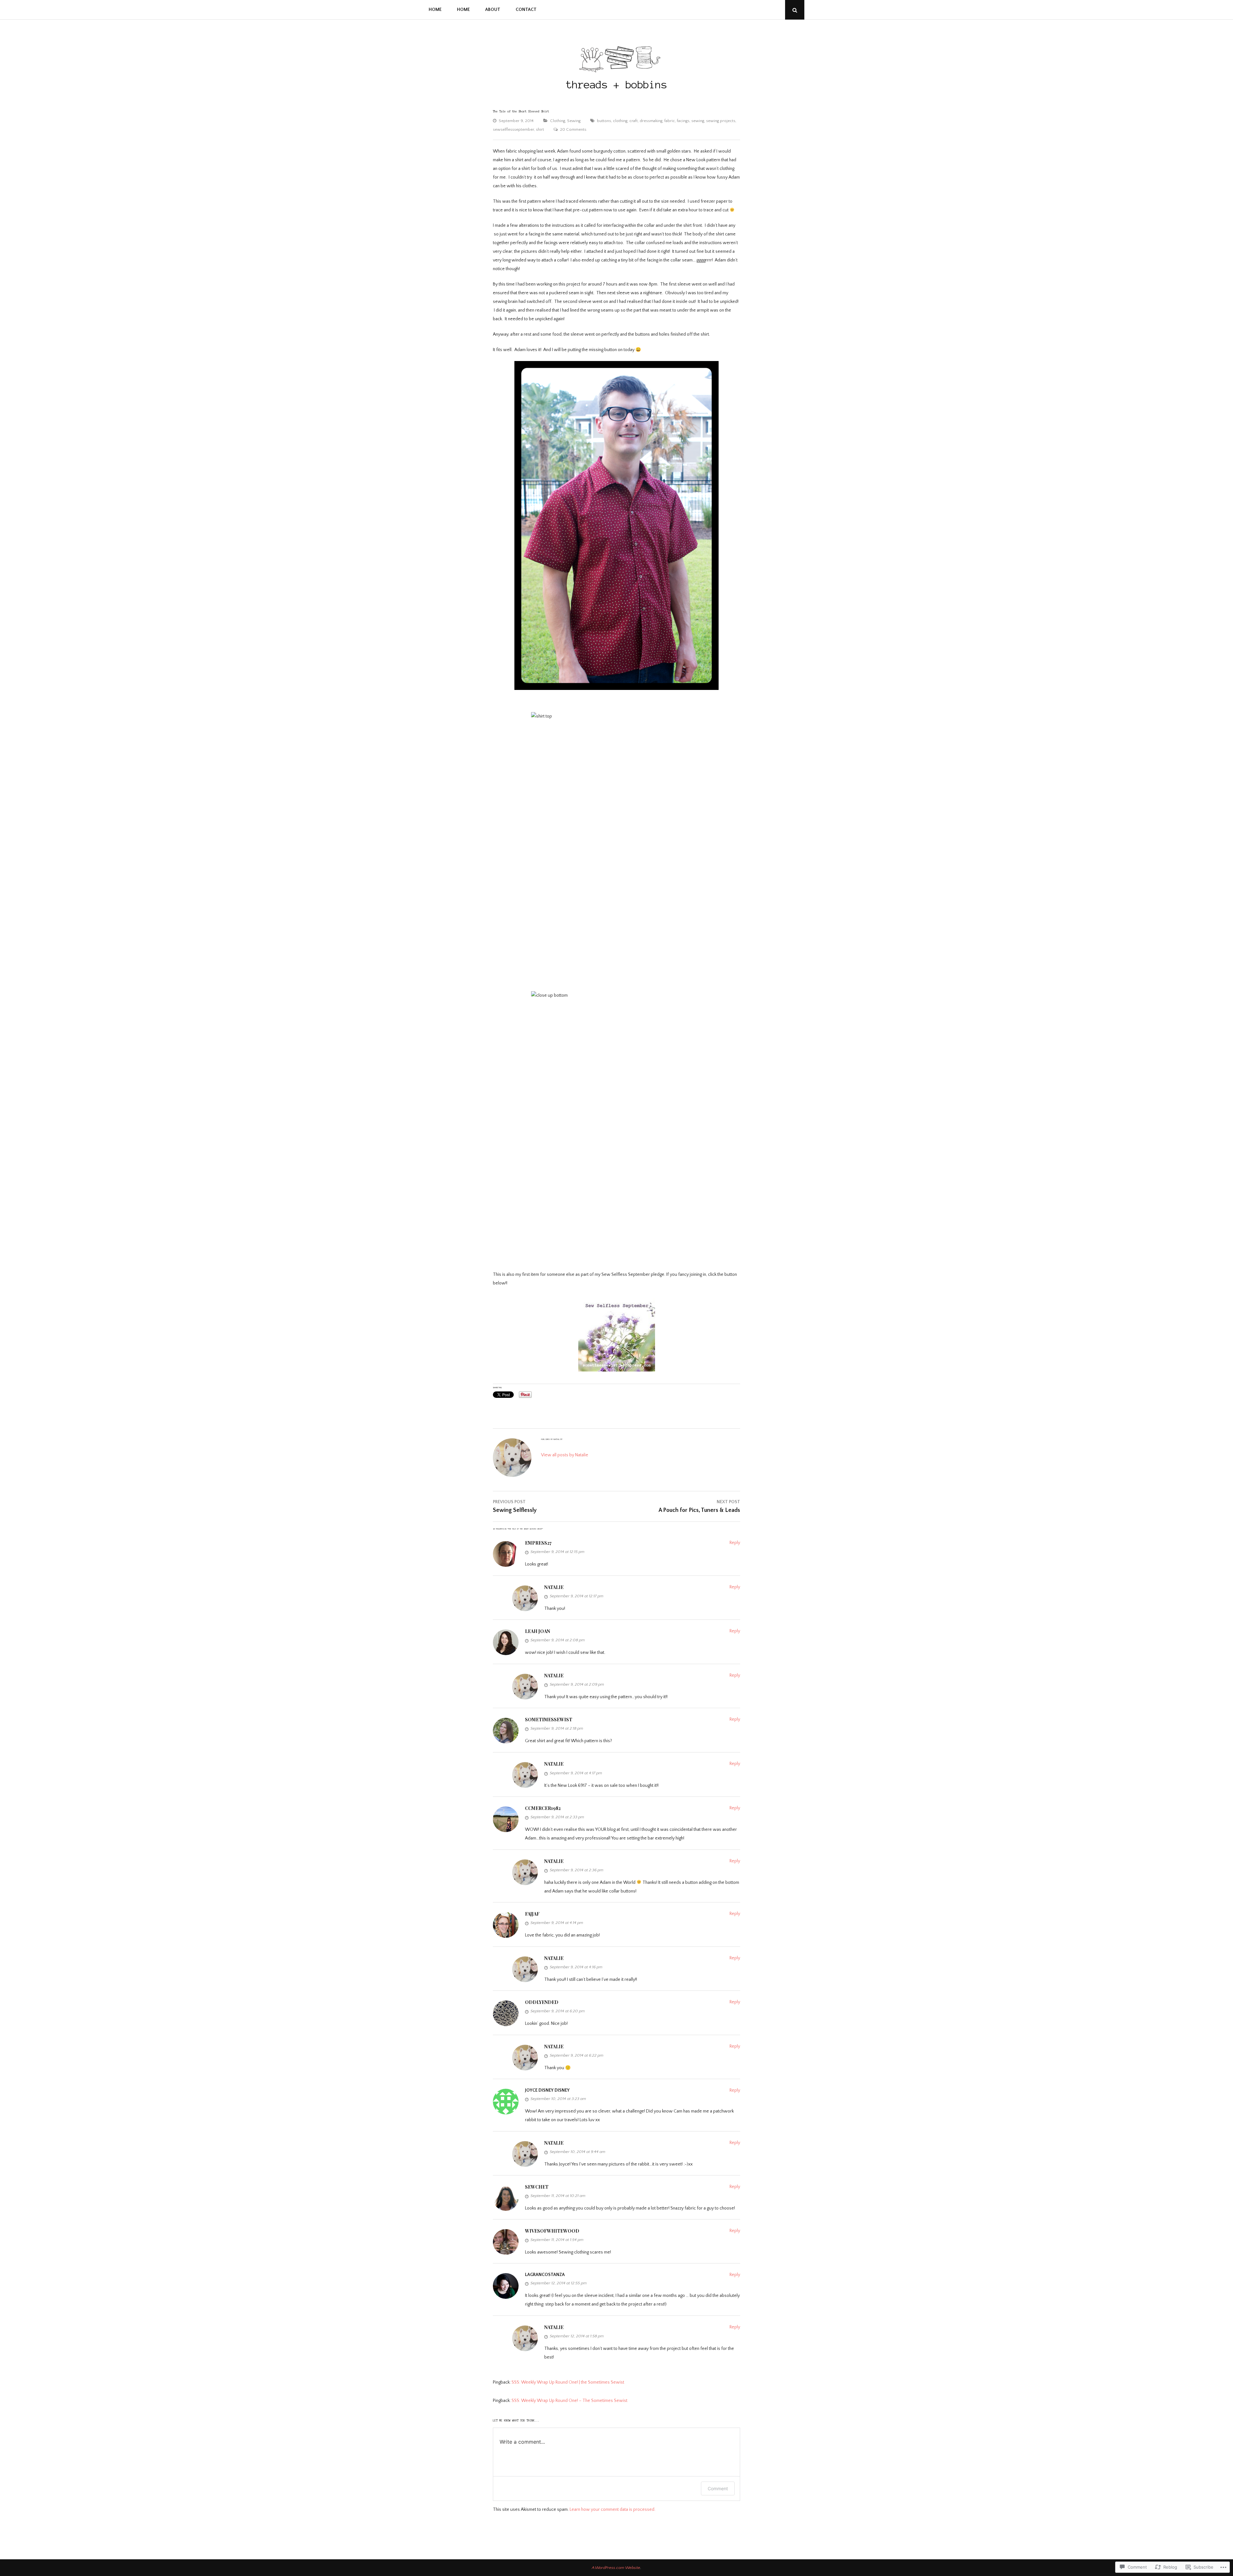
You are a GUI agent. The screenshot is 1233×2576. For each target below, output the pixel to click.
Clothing (558, 121)
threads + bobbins (617, 85)
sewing (698, 121)
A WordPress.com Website (616, 2568)
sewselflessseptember (513, 129)
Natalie (554, 1587)
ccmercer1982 (543, 1808)
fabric (670, 121)
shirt (540, 129)
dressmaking (651, 121)
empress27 (538, 1543)
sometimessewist (549, 1720)
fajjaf (532, 1914)
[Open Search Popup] (795, 10)
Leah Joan (538, 1631)
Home (435, 10)
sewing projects (721, 121)
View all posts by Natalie (565, 1455)
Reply (735, 1543)
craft (634, 121)
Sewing (574, 121)
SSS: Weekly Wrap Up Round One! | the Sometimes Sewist (568, 2382)
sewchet (537, 2187)
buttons (604, 121)
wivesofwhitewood (552, 2231)
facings (683, 121)
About (493, 10)
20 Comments (573, 129)
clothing (620, 121)
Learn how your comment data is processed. (612, 2510)
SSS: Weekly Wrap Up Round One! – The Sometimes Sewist (569, 2401)
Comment (718, 2488)
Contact (526, 10)
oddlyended (542, 2002)
